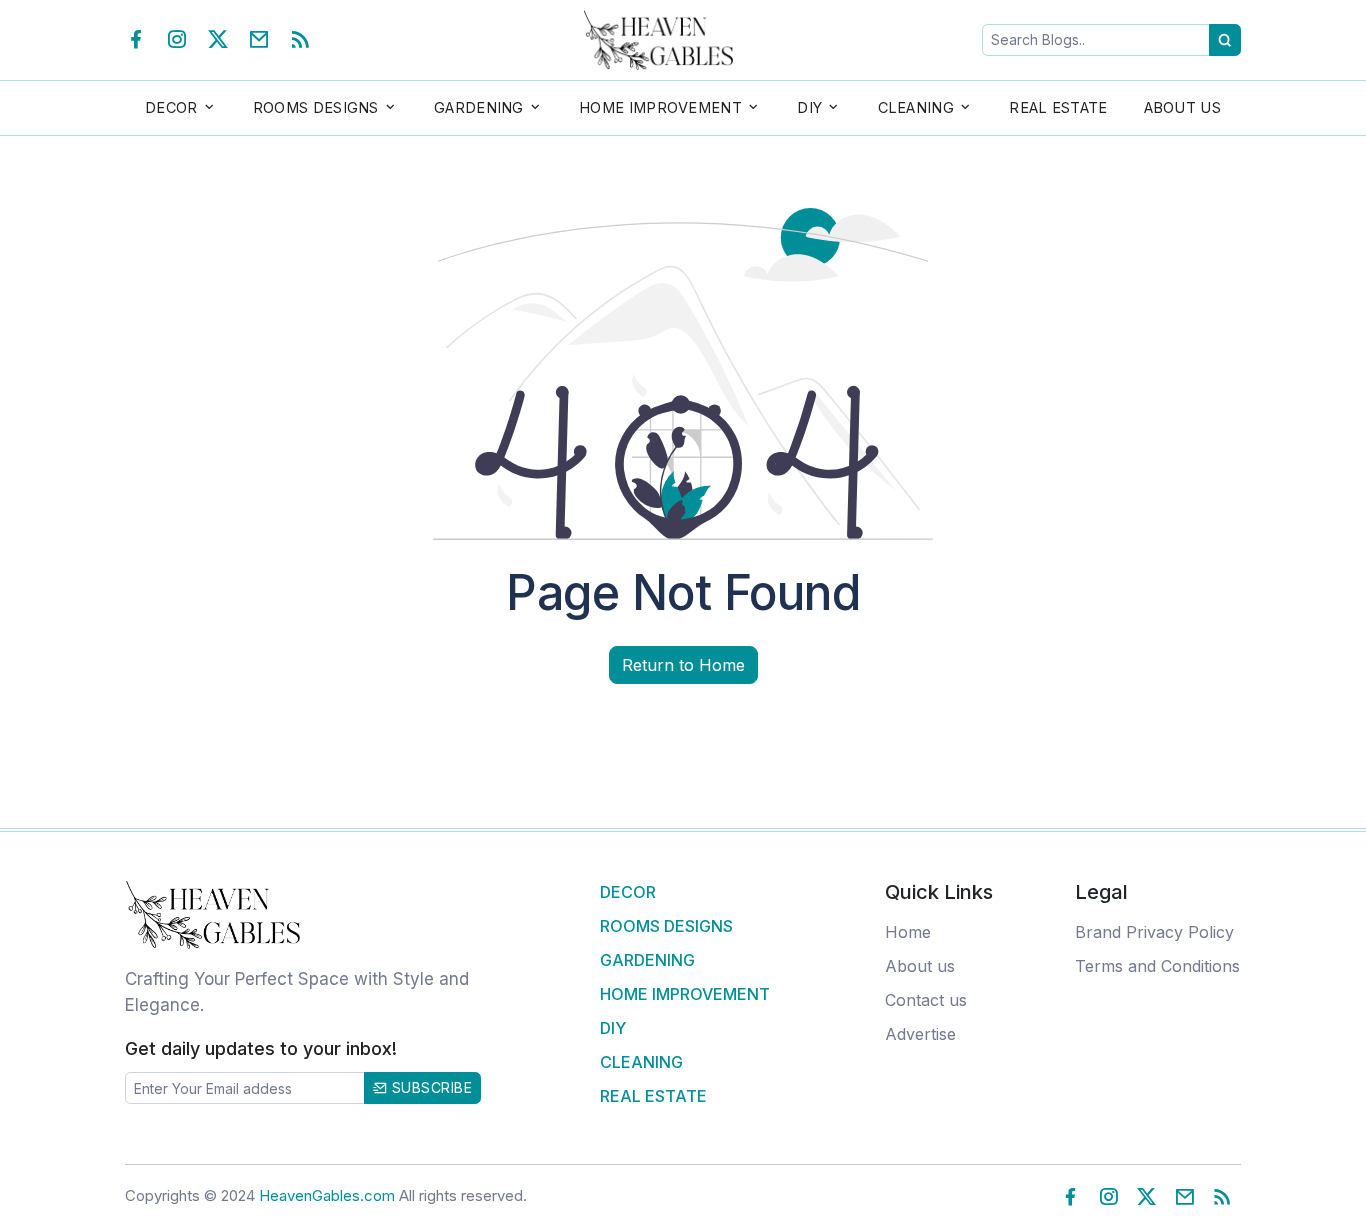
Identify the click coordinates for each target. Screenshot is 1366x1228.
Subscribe (429, 1087)
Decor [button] (171, 107)
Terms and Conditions (1157, 966)
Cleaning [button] (916, 107)
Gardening (647, 960)
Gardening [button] (479, 107)
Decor (628, 892)
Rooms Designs (666, 926)
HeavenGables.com (327, 1195)
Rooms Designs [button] (316, 107)
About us (920, 966)
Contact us (926, 1000)
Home (908, 932)
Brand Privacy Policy (1154, 932)
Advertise (920, 1034)
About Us (1182, 107)
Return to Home (683, 665)
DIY (613, 1028)
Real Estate (1058, 107)
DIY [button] (809, 107)
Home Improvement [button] (660, 107)
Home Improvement (685, 994)
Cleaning (641, 1062)
